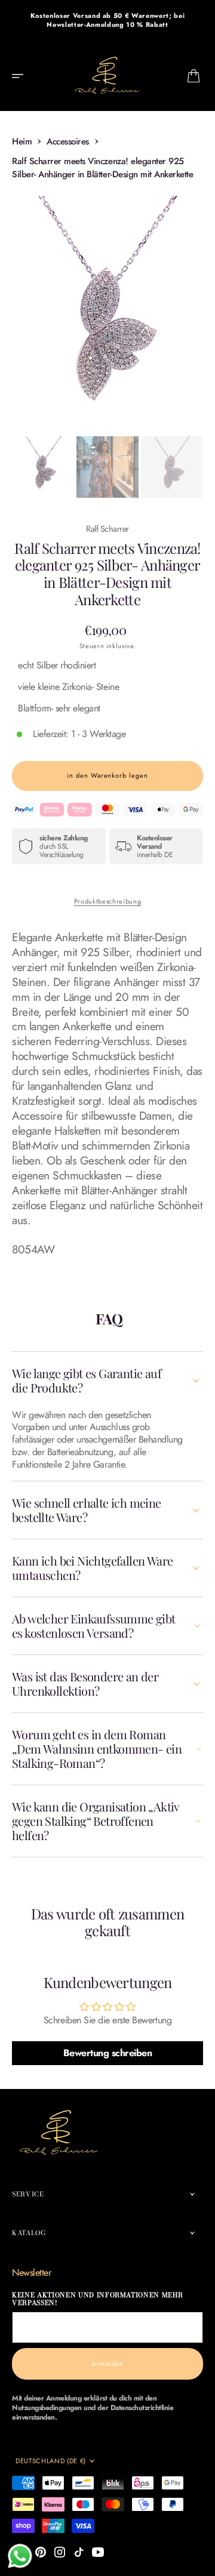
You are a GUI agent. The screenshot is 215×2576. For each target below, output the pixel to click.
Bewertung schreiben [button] (108, 2053)
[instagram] (60, 2552)
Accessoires (68, 141)
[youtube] (98, 2552)
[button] (21, 76)
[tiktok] (79, 2552)
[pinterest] (41, 2552)
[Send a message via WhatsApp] (20, 2556)
